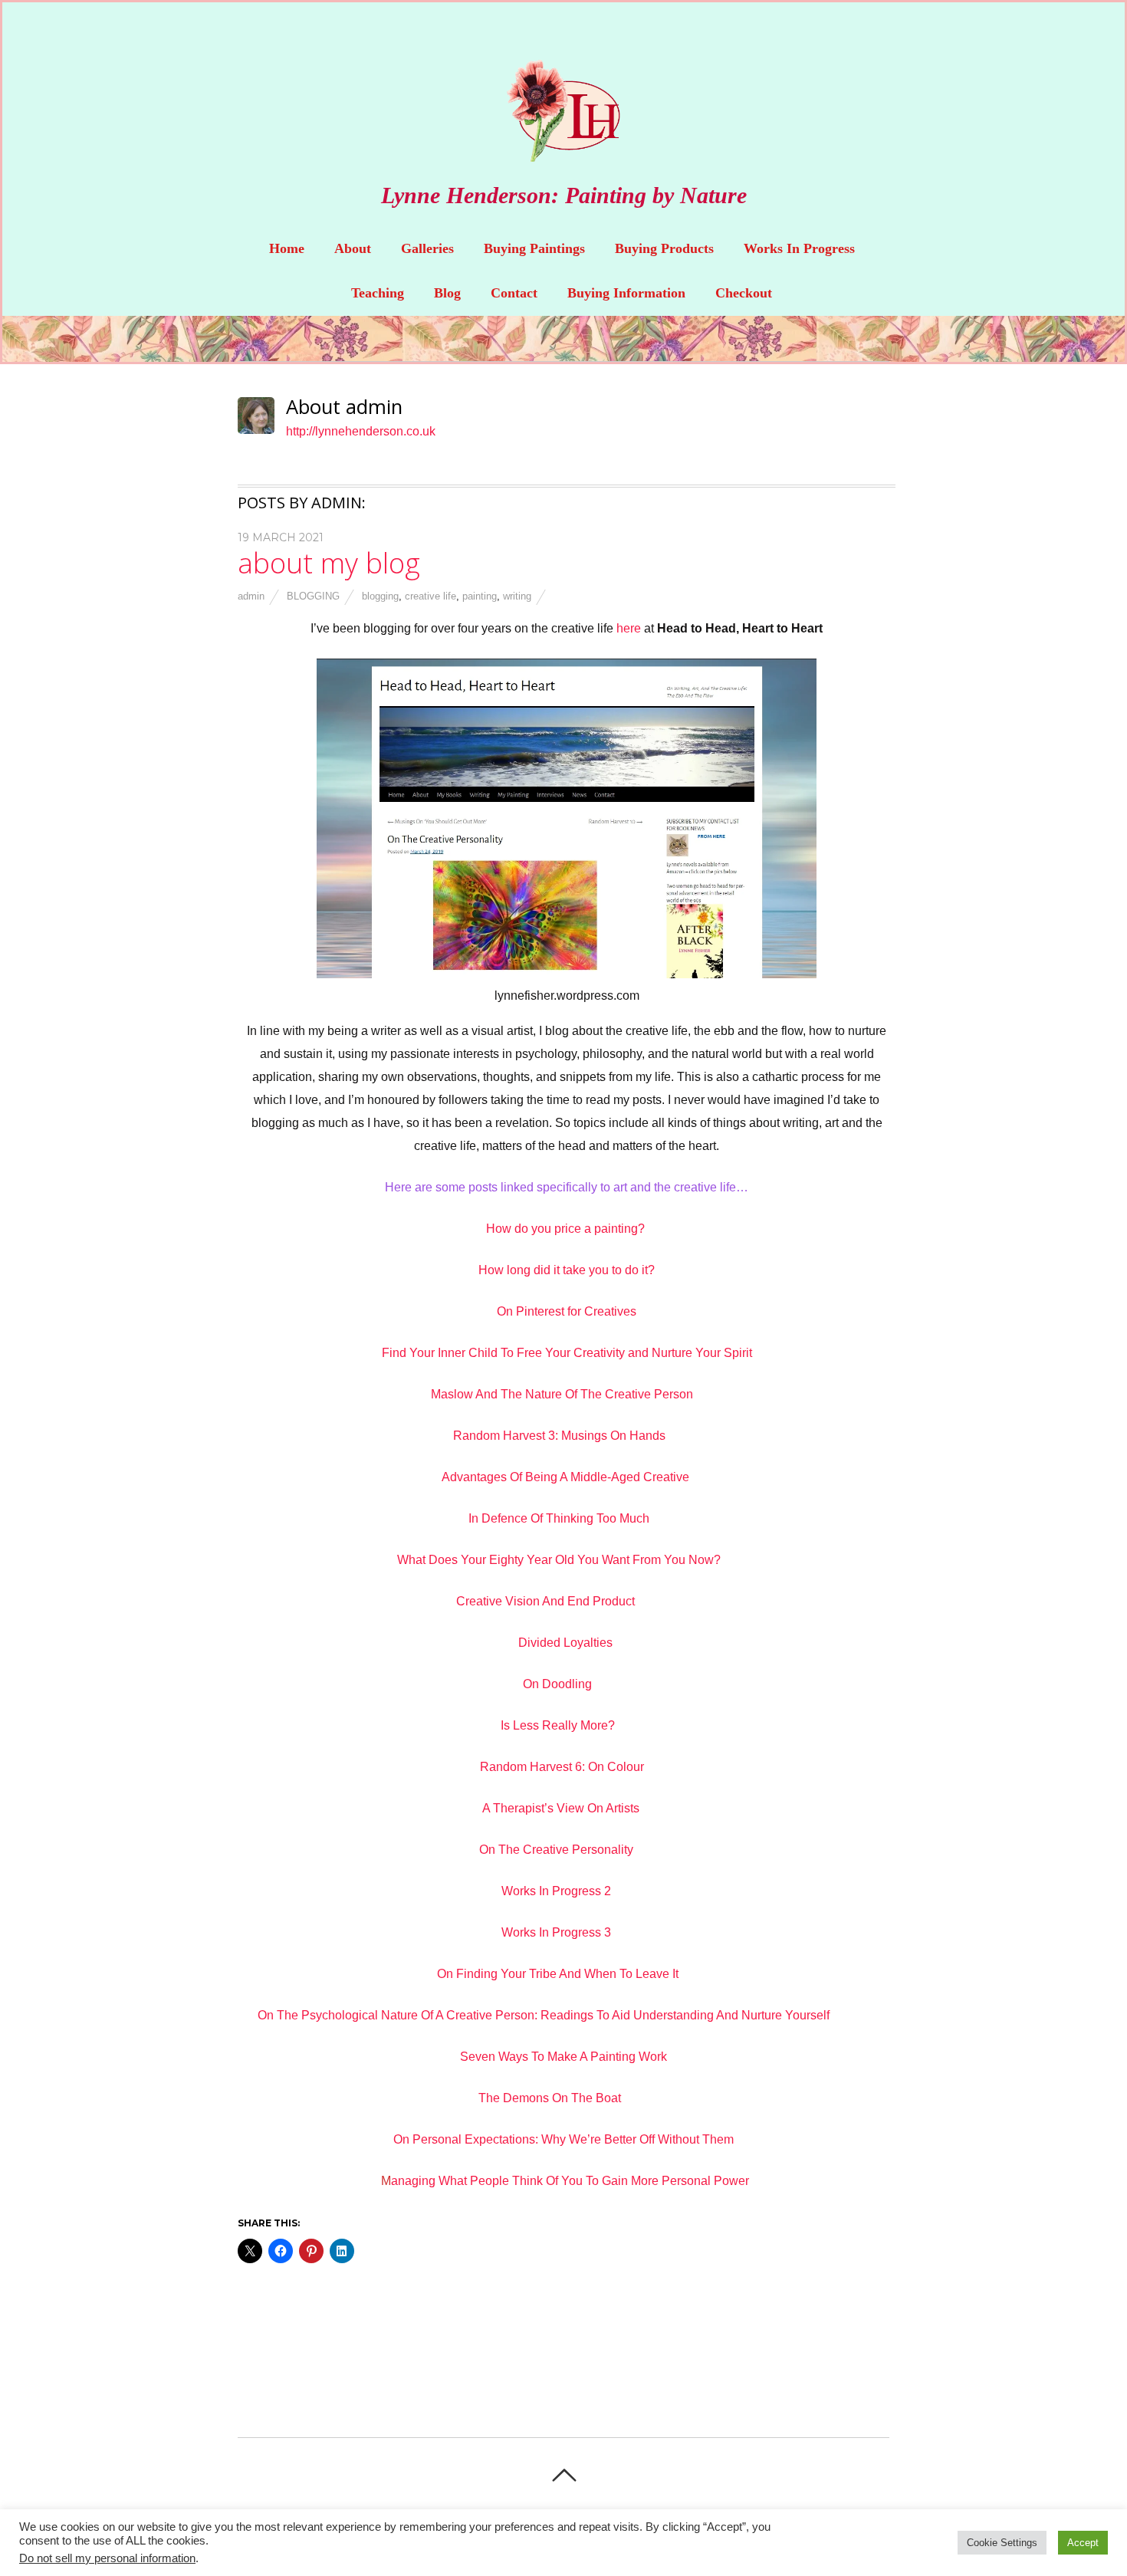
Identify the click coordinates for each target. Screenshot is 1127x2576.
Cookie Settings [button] (1002, 2543)
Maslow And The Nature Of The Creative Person (563, 1394)
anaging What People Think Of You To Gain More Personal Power (570, 2181)
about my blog (329, 563)
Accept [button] (1083, 2543)
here (629, 628)
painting (480, 596)
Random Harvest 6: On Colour (563, 1767)
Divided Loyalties (565, 1643)
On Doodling (557, 1684)
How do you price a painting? (567, 1229)
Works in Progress (799, 248)
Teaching (378, 293)
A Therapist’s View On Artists (561, 1808)
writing (517, 596)
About (353, 248)
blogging (313, 596)
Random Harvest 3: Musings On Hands (561, 1436)
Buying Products (664, 248)
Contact (514, 293)
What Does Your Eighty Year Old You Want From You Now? (559, 1560)
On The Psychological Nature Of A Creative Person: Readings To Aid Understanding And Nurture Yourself (544, 2015)
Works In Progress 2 (556, 1891)
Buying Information (626, 293)
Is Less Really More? (558, 1725)
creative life (430, 596)
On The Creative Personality (556, 1850)
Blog (447, 293)
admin (251, 596)
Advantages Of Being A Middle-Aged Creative (567, 1477)
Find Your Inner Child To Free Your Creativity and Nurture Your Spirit (567, 1353)
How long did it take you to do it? (567, 1270)
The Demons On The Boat (550, 2098)
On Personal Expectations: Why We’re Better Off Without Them (565, 2139)
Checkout (744, 293)
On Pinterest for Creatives (567, 1311)
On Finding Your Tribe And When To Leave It (559, 1974)
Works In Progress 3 (558, 1932)
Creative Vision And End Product (545, 1601)
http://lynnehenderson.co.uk (361, 431)
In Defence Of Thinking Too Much (559, 1518)
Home (287, 248)
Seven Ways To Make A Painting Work (563, 2057)
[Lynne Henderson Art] (563, 150)
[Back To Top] (564, 2475)
